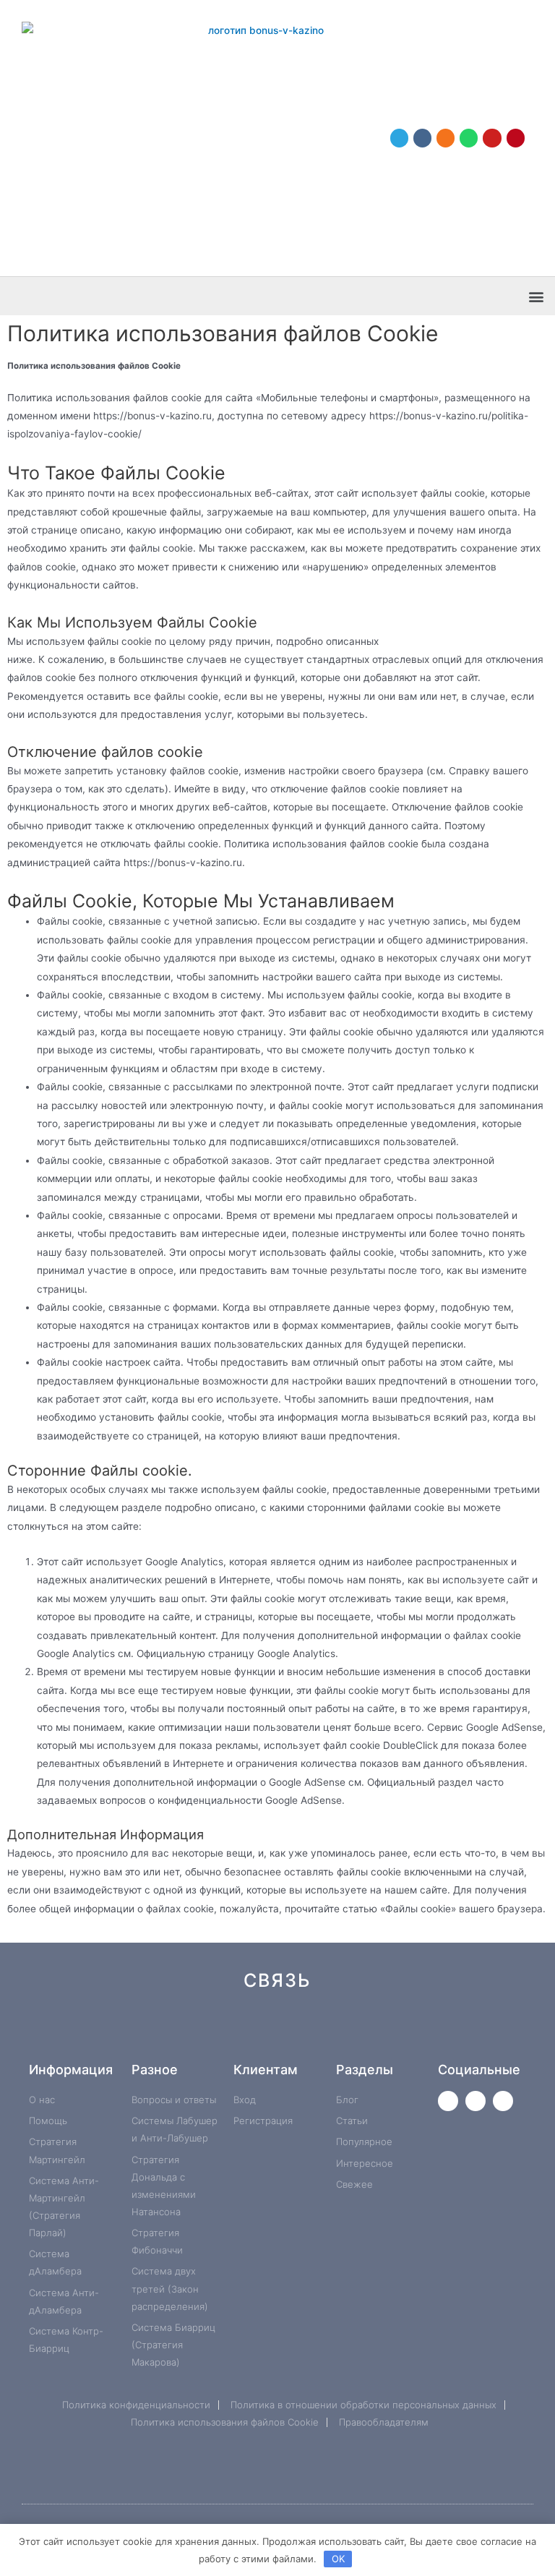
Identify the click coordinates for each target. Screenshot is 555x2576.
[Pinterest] (516, 138)
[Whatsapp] (469, 138)
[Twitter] (448, 2101)
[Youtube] (492, 138)
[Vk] (422, 138)
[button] (536, 296)
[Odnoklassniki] (446, 138)
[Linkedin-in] (350, 2032)
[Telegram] (399, 138)
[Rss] (495, 2032)
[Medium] (302, 2032)
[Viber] (447, 2032)
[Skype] (399, 2032)
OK (338, 2559)
